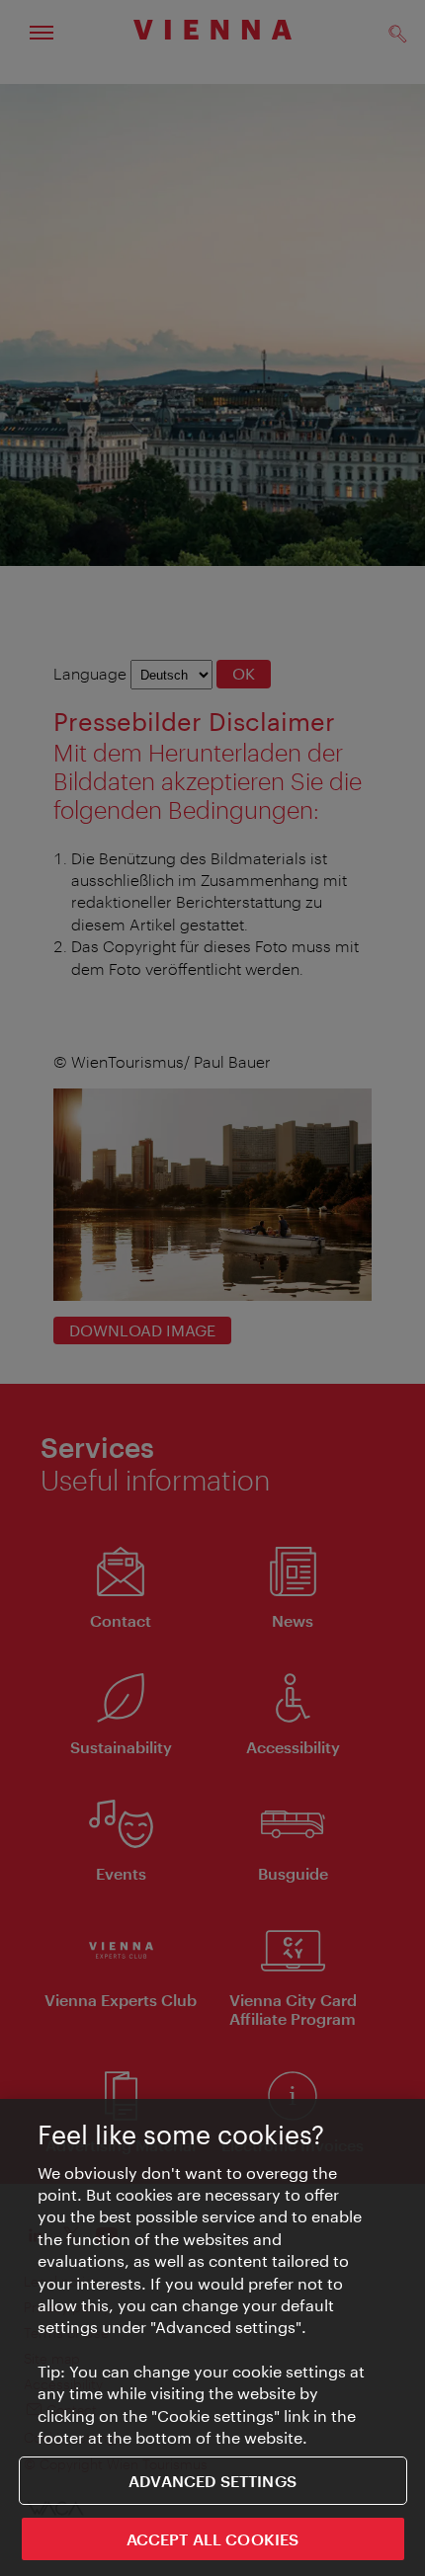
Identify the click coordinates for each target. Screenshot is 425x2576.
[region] (212, 2337)
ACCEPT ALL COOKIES (213, 2539)
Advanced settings (212, 2481)
